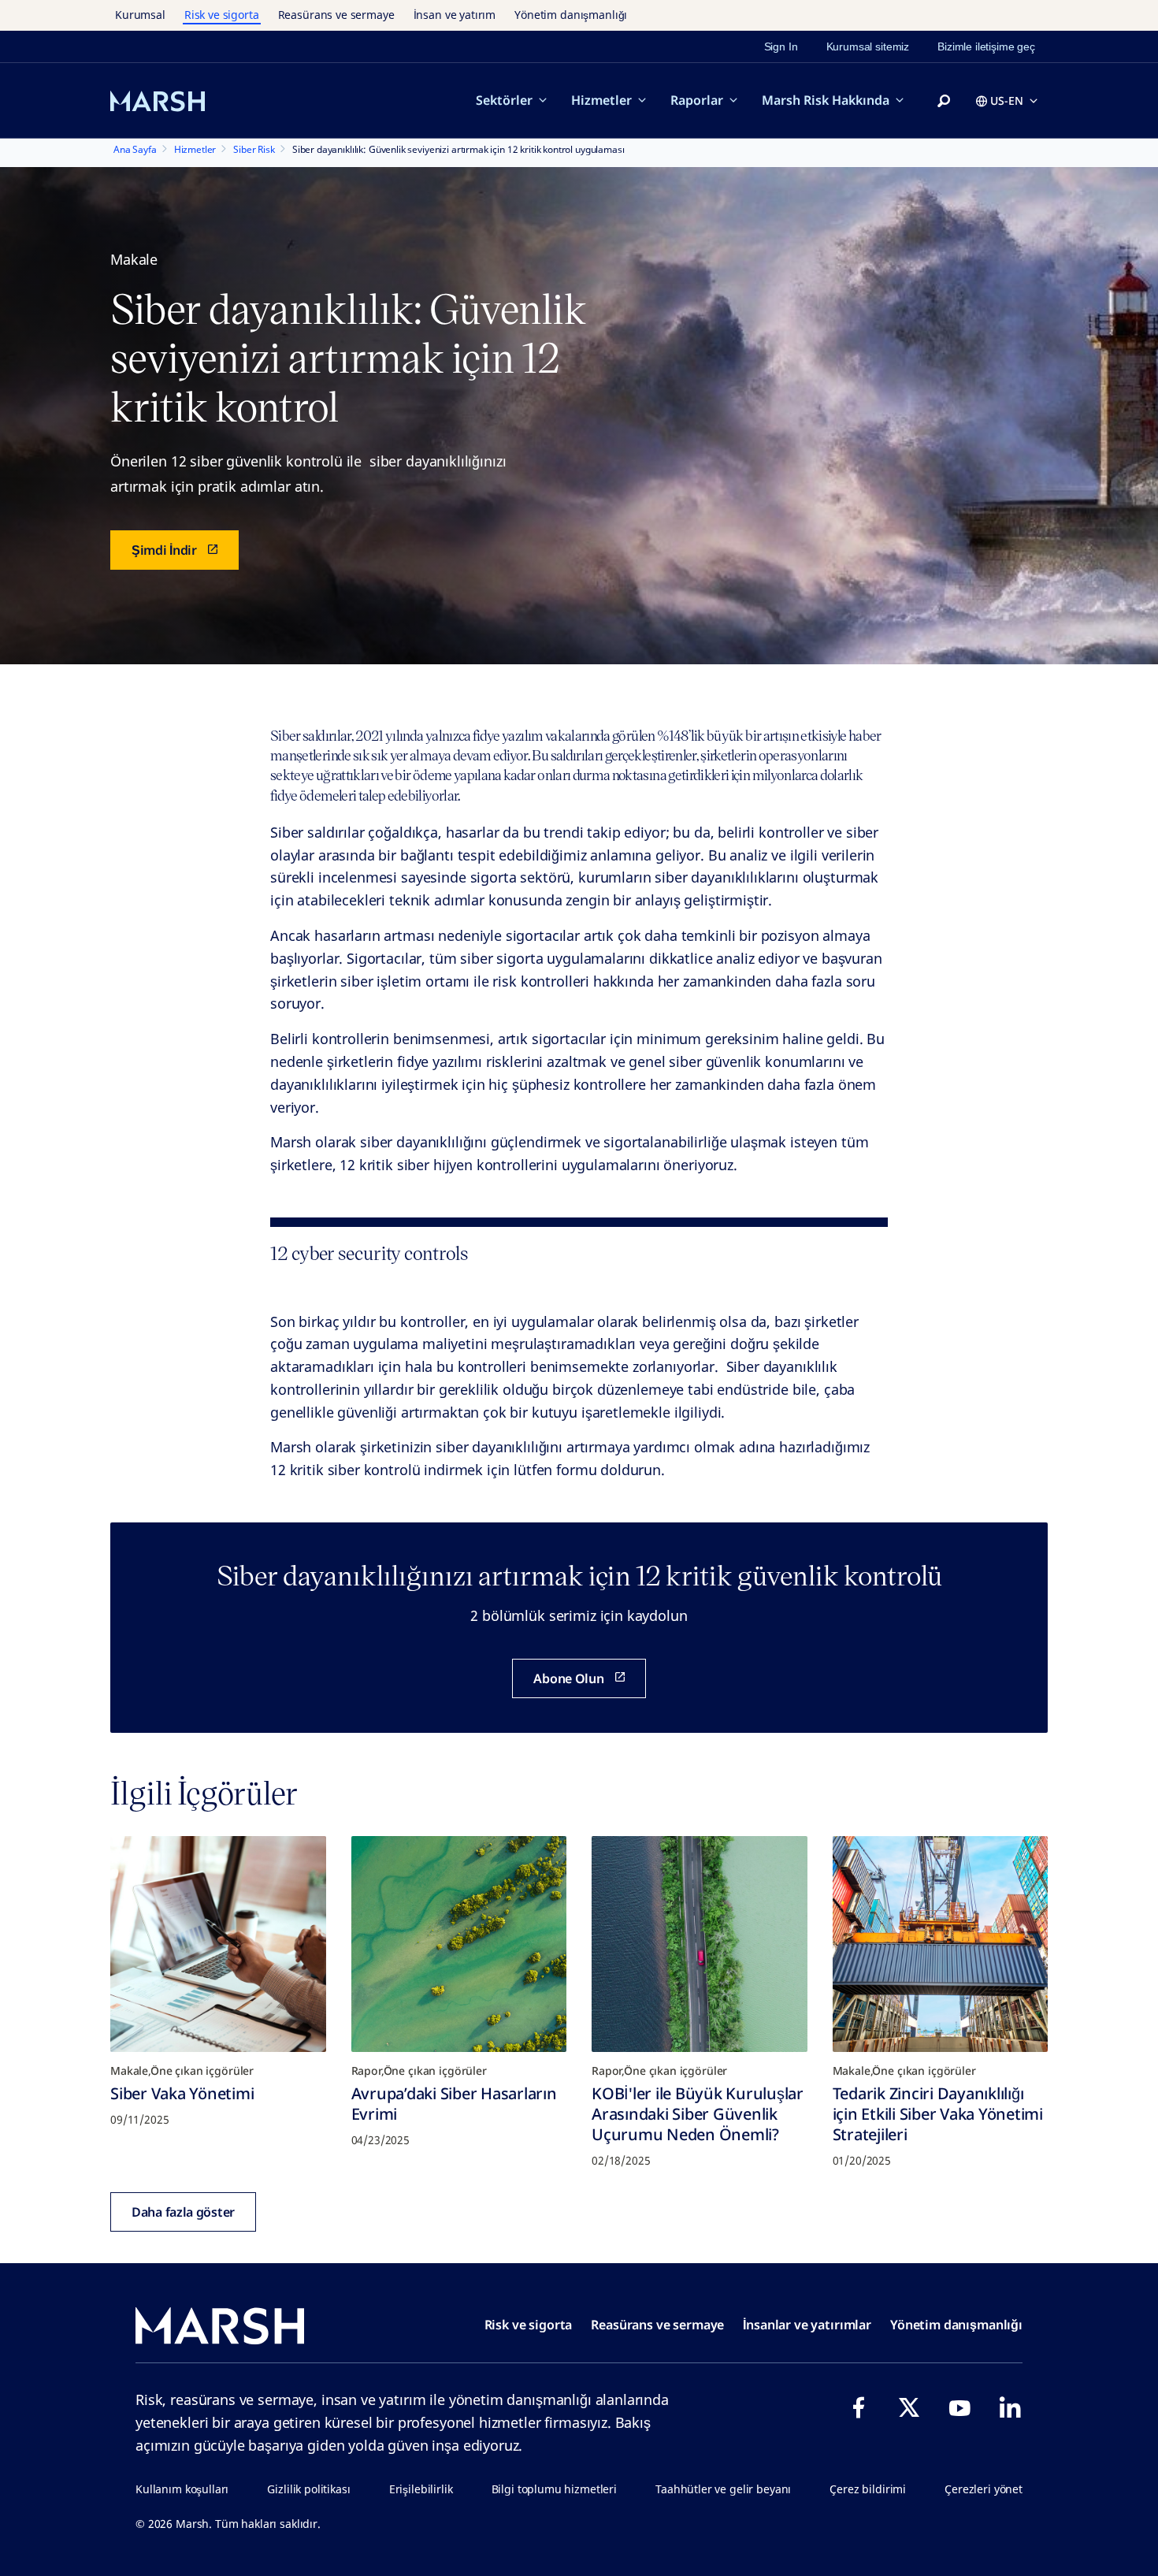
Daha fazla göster (183, 2212)
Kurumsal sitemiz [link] (868, 46)
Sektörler (504, 100)
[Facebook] (859, 2407)
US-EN (1007, 100)
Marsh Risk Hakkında (826, 100)
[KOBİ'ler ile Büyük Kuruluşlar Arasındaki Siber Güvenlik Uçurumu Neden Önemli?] (700, 1944)
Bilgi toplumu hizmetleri (554, 2489)
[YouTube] (959, 2407)
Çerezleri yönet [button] (984, 2489)
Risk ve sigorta (222, 15)
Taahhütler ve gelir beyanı (723, 2489)
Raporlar (697, 100)
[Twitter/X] (909, 2407)
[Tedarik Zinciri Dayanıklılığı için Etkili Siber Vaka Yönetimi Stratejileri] (941, 1944)
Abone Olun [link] (568, 1678)
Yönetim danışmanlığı (571, 15)
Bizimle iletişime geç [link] (986, 46)
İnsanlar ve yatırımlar (807, 2325)
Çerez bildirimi (868, 2489)
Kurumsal (140, 15)
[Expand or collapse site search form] (944, 102)
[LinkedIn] (1010, 2407)
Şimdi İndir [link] (164, 550)
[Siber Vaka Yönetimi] (218, 1944)
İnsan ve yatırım (455, 15)
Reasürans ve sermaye (336, 15)
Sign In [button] (781, 46)
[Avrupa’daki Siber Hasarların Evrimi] (459, 1944)
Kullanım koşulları (182, 2489)
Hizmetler (601, 100)
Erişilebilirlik (421, 2489)
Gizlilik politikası (308, 2489)
